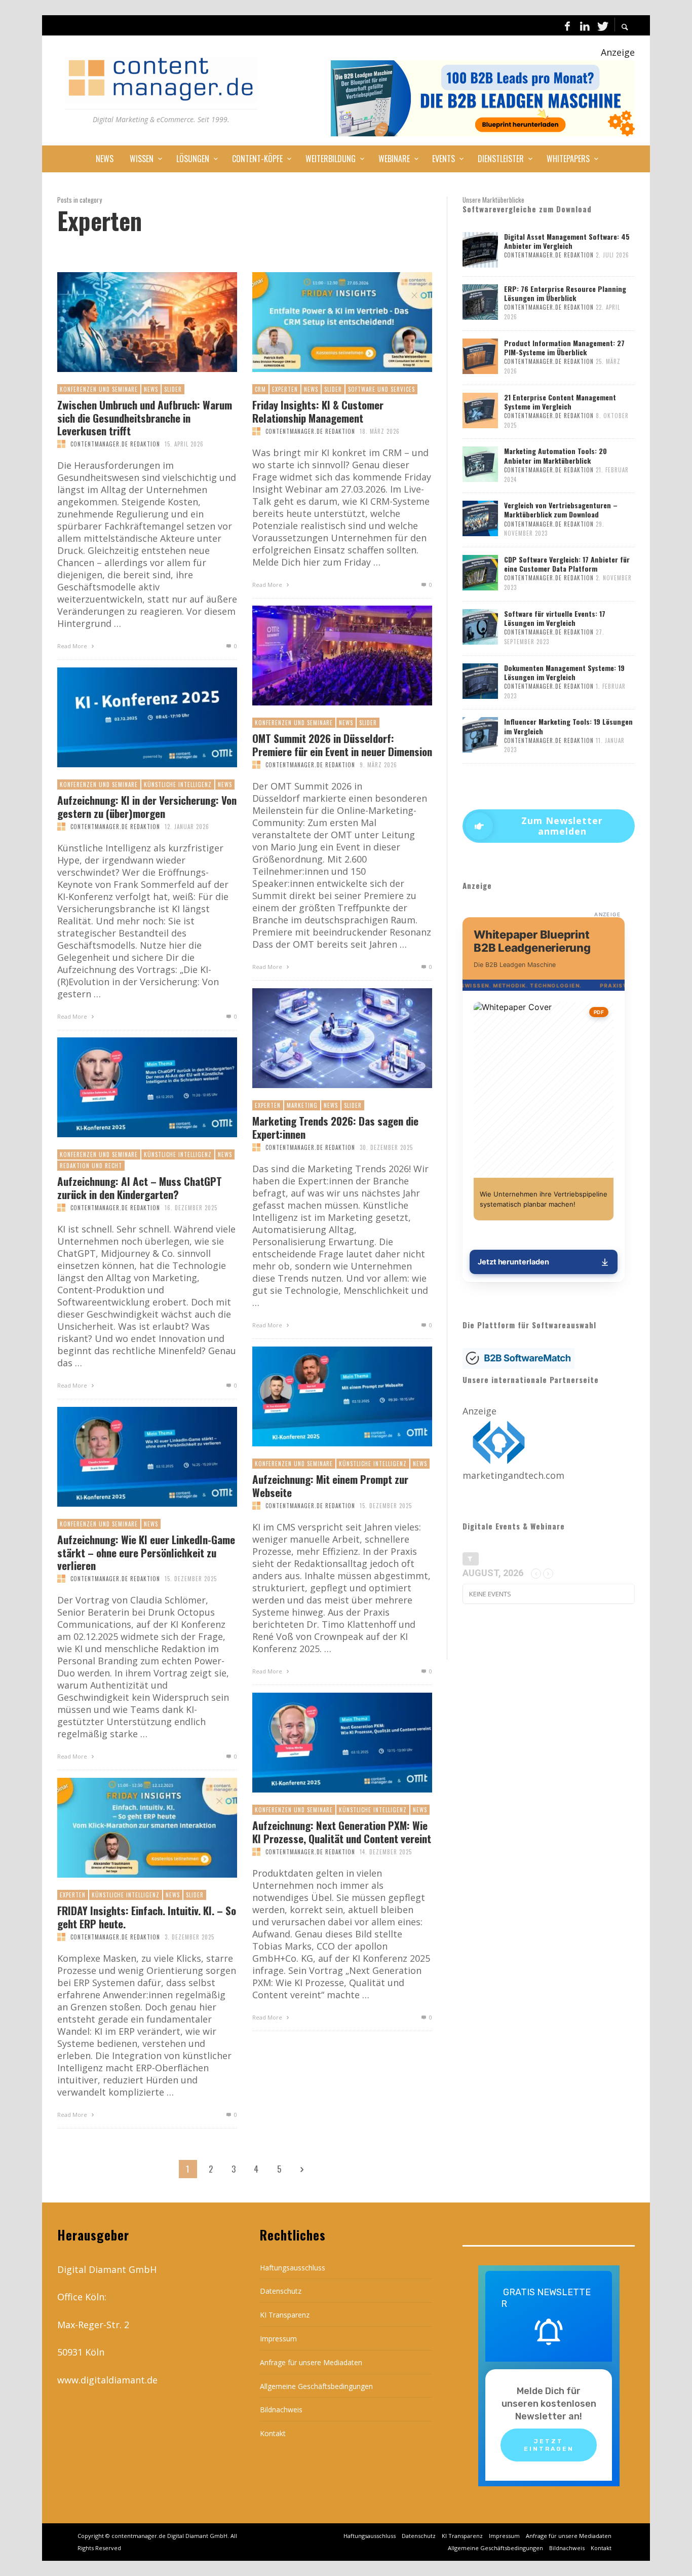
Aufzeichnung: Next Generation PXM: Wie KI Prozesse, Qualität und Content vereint (342, 1832)
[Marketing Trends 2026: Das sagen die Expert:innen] (326, 1038)
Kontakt (273, 2433)
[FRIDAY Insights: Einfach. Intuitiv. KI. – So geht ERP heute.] (131, 1828)
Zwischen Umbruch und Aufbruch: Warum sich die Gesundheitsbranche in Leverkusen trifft (145, 418)
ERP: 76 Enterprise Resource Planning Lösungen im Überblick (565, 293)
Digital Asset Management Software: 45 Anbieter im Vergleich (567, 241)
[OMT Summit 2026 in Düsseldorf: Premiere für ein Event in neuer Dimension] (326, 656)
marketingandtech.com (513, 1475)
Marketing (302, 1105)
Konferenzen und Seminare (99, 389)
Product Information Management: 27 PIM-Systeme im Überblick (564, 347)
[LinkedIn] (585, 25)
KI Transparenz (285, 2315)
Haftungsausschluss (293, 2268)
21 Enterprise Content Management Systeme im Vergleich (560, 402)
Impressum (278, 2339)
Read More (73, 646)
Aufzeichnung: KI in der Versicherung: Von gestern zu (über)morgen (147, 806)
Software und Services (381, 389)
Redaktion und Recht (91, 1166)
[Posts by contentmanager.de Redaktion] (61, 444)
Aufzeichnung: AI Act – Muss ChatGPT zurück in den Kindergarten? (140, 1187)
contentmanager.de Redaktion (115, 444)
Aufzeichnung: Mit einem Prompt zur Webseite (330, 1485)
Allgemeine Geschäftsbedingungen (316, 2386)
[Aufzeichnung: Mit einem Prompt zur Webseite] (326, 1397)
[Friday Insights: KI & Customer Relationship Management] (326, 322)
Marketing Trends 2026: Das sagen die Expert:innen (335, 1127)
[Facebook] (567, 25)
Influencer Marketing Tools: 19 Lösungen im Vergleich (568, 726)
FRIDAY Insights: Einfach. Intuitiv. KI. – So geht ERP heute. (147, 1917)
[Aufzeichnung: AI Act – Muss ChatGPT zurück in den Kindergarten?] (131, 1088)
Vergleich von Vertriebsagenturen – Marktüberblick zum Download (561, 510)
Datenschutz (281, 2291)
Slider (173, 389)
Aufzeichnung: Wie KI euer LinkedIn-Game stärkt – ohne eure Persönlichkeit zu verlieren (146, 1552)
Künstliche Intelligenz (178, 785)
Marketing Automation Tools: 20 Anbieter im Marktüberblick (555, 455)
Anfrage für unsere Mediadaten (311, 2362)
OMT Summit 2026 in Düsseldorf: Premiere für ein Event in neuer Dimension (342, 744)
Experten (285, 389)
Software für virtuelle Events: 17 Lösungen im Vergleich (555, 618)
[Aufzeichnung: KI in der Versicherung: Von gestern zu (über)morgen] (131, 718)
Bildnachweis (281, 2410)
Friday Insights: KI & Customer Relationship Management (318, 411)
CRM (260, 389)
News (151, 389)
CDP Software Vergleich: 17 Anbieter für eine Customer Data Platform (567, 564)
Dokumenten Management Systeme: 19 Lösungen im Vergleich (564, 672)
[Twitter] (602, 25)
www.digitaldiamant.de (107, 2380)
